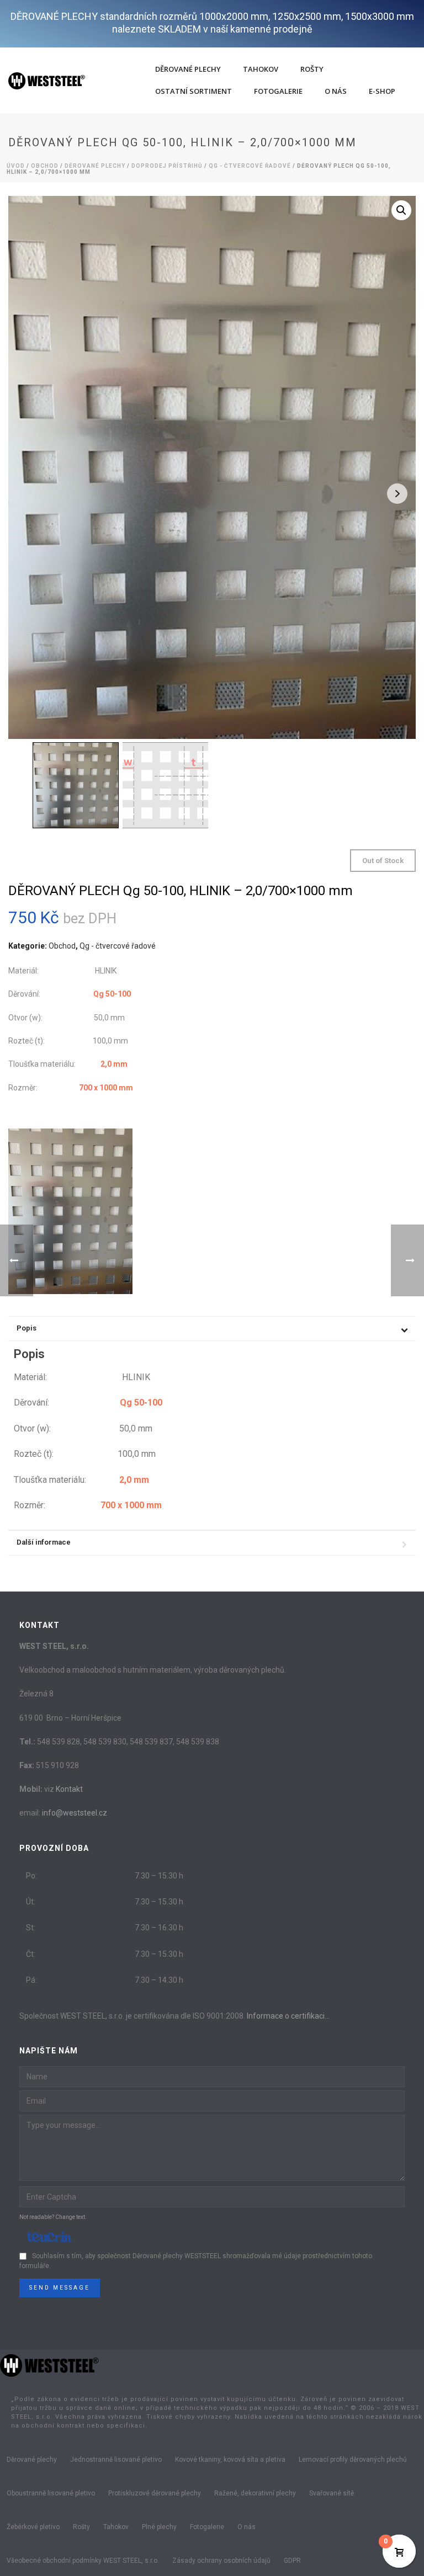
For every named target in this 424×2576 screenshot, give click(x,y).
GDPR (292, 2561)
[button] (401, 210)
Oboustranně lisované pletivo (51, 2493)
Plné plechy (159, 2527)
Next (397, 494)
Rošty (312, 69)
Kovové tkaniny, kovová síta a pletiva (230, 2460)
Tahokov (261, 69)
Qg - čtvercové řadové (250, 166)
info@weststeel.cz (75, 1813)
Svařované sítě (332, 2493)
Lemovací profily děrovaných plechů (353, 2460)
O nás (336, 91)
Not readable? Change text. (53, 2217)
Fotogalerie (278, 91)
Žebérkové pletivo (33, 2527)
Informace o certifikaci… (288, 2016)
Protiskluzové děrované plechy (155, 2493)
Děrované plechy (188, 69)
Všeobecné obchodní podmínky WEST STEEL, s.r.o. (83, 2561)
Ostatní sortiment (194, 91)
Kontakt (69, 1789)
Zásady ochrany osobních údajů (221, 2561)
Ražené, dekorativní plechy (255, 2493)
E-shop (382, 91)
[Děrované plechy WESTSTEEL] (50, 2365)
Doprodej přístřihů (167, 166)
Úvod (16, 166)
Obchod (45, 166)
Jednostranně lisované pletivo (116, 2460)
